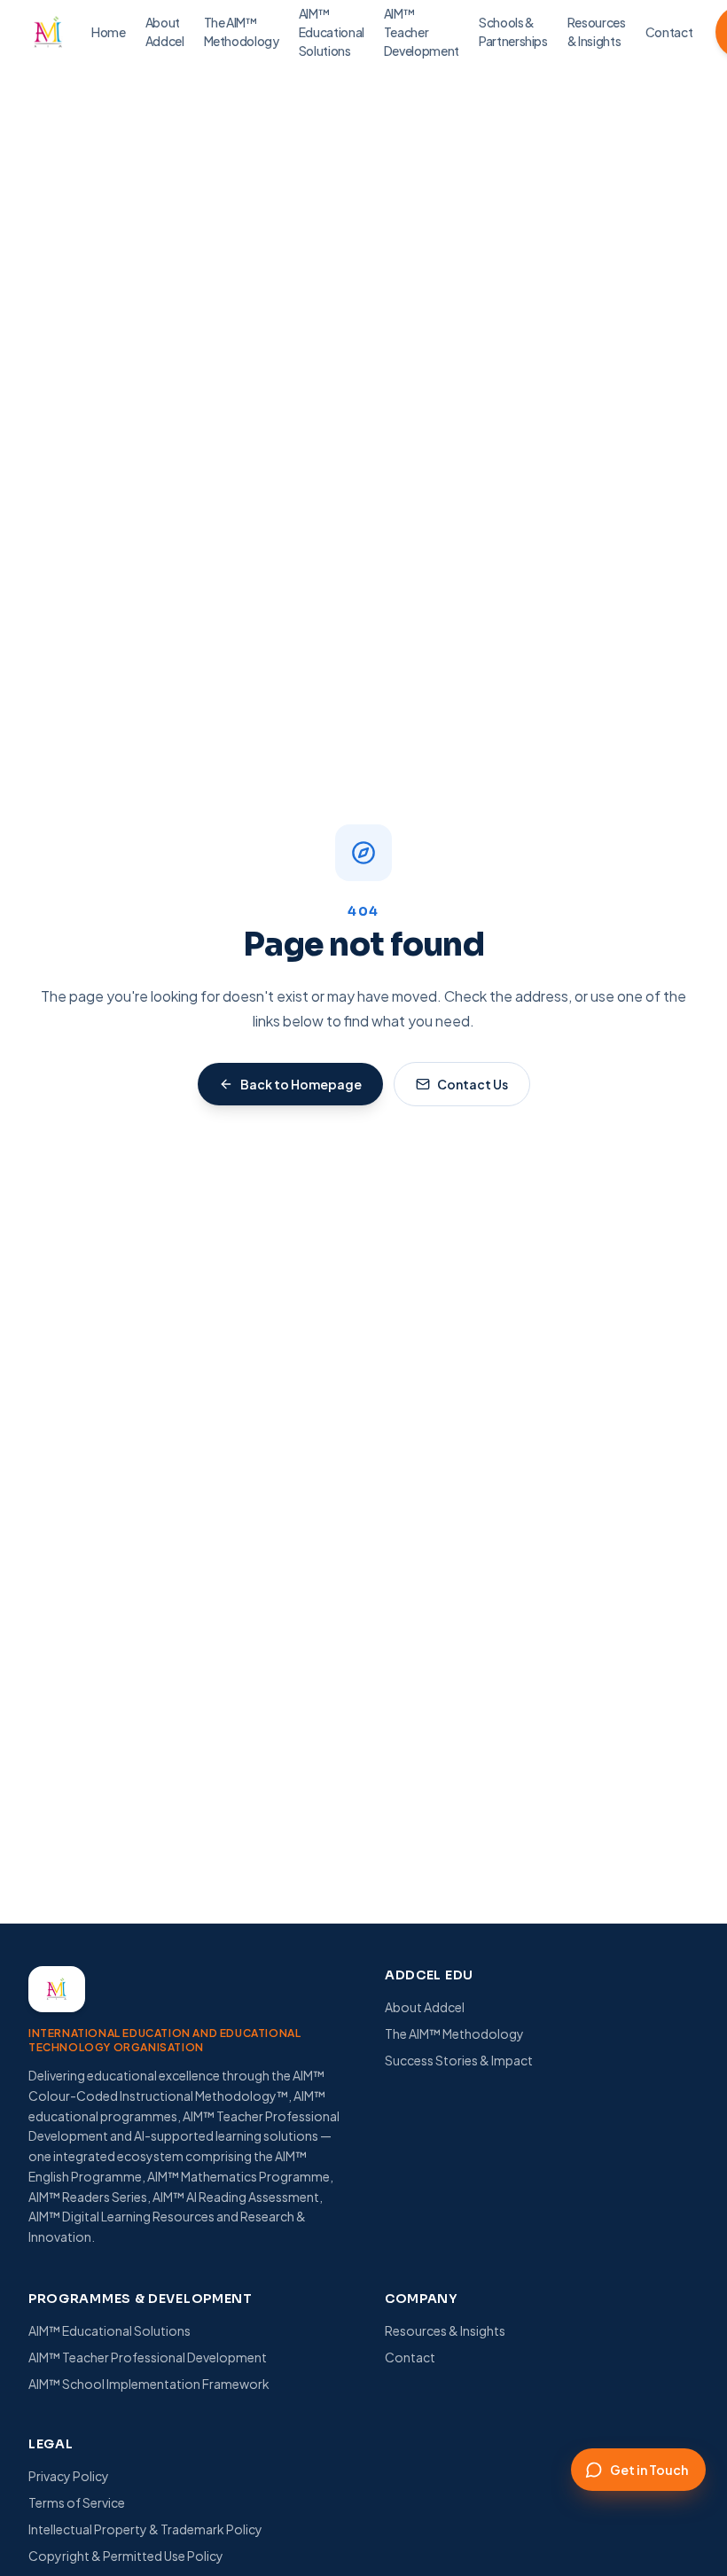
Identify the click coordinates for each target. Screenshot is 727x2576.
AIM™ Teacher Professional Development (148, 2357)
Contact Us (473, 1084)
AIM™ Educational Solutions (109, 2330)
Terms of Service (77, 2502)
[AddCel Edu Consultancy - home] (57, 1989)
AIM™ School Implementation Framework (149, 2384)
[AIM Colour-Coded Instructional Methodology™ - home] (48, 32)
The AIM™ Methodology (454, 2033)
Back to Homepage (301, 1084)
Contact (410, 2357)
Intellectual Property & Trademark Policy (145, 2529)
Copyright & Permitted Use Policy (126, 2556)
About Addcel (425, 2007)
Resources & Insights (445, 2330)
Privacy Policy (69, 2476)
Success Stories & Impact (459, 2060)
